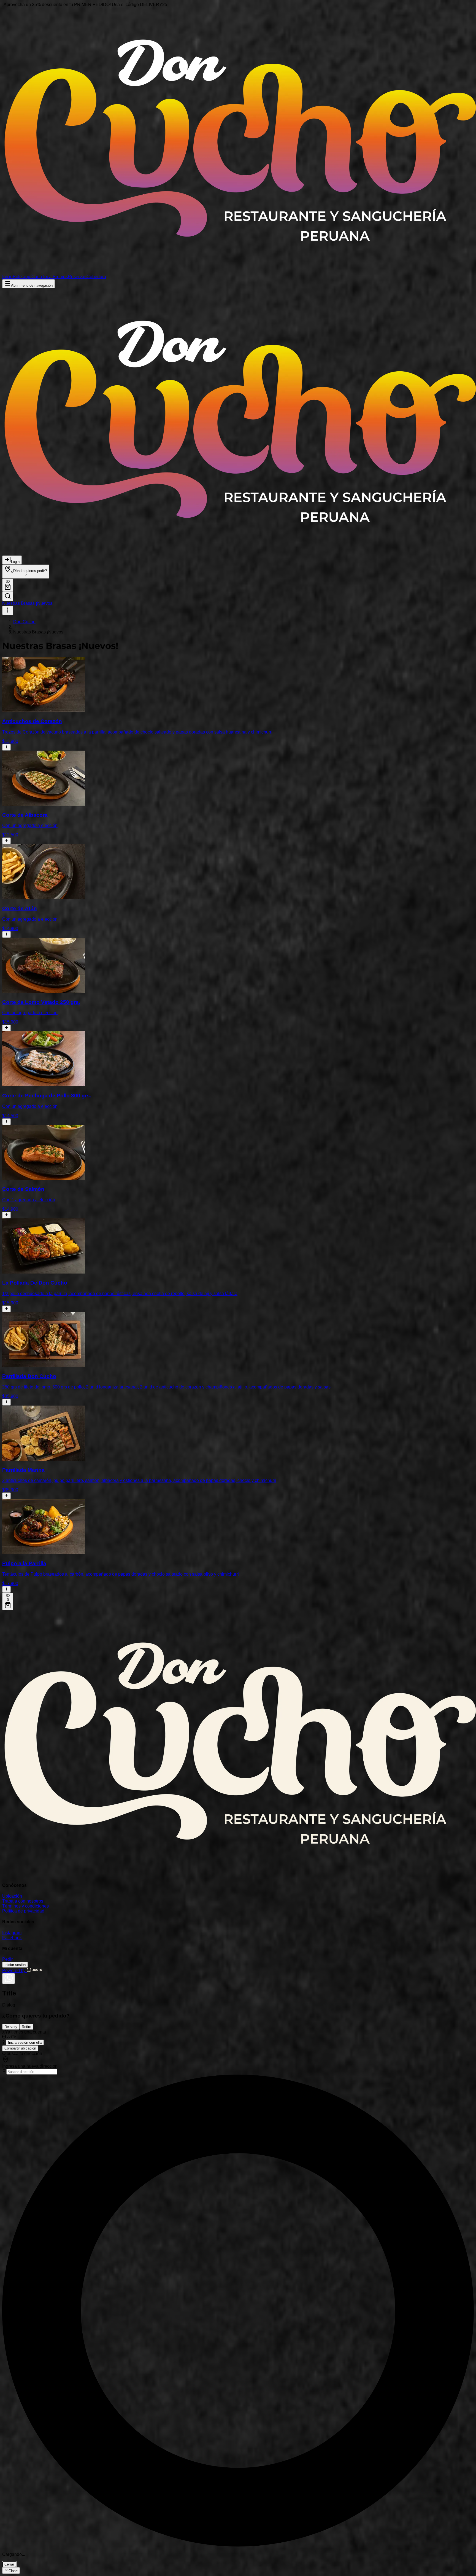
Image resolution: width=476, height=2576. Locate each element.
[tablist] (238, 2027)
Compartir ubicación (20, 2048)
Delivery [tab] (11, 2027)
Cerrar (9, 2564)
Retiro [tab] (26, 2027)
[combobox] (32, 2072)
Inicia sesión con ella (25, 2042)
